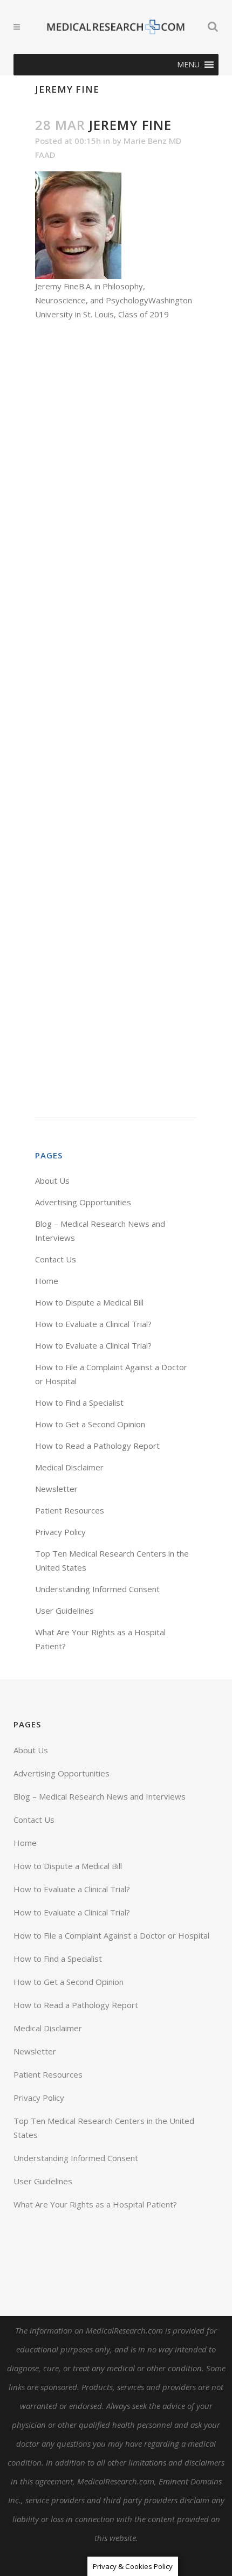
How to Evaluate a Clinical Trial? (93, 1324)
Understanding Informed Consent (97, 1589)
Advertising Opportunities (83, 1202)
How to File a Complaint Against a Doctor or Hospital (111, 1935)
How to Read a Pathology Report (97, 1446)
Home (47, 1281)
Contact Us (56, 1259)
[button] (188, 65)
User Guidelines (64, 1610)
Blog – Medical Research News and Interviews (100, 1796)
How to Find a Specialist (79, 1402)
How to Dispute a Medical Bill (89, 1302)
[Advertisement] (116, 719)
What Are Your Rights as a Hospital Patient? (95, 2204)
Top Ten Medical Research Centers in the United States (104, 2128)
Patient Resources (70, 1510)
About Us (52, 1181)
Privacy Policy (60, 1532)
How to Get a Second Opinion (90, 1424)
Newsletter (56, 1489)
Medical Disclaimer (69, 1467)
